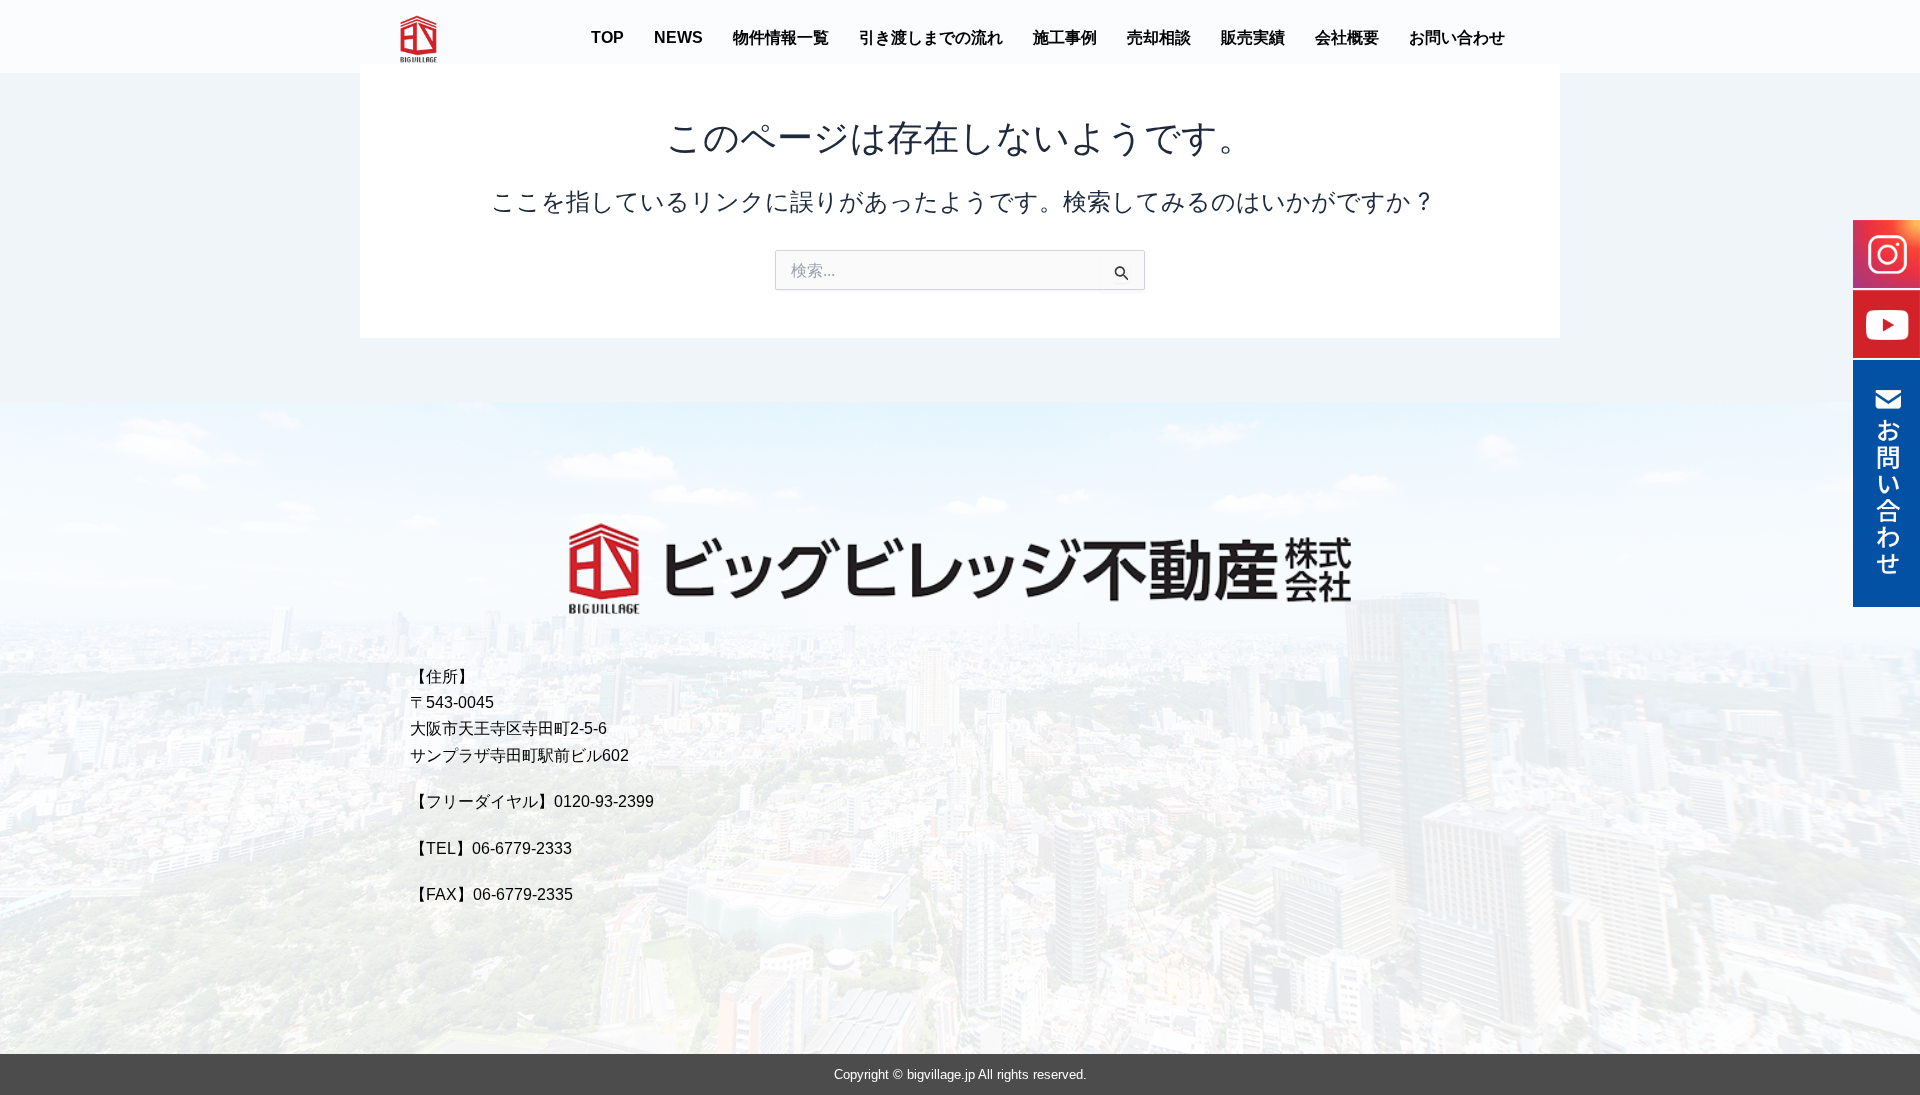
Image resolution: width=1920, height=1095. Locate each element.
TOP (607, 37)
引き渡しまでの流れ (931, 37)
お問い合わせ (1457, 37)
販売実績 (1253, 37)
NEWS (678, 37)
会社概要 (1347, 37)
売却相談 (1159, 37)
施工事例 (1065, 37)
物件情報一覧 (781, 37)
